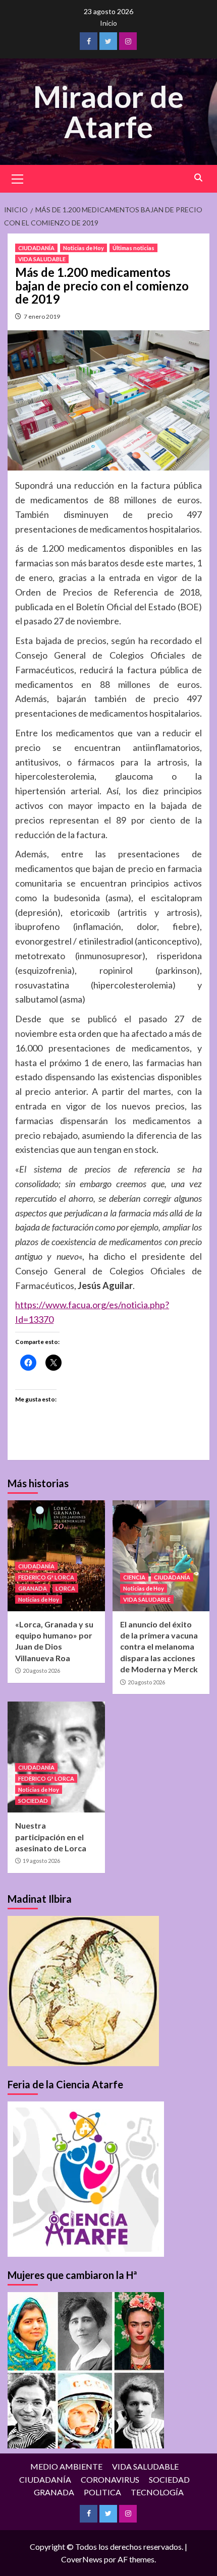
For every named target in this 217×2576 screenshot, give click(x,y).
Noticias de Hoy (84, 248)
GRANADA (33, 1588)
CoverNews (82, 2559)
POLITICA (102, 2492)
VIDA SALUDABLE (42, 259)
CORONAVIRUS (110, 2479)
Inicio (108, 23)
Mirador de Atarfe (108, 111)
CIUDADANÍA (36, 248)
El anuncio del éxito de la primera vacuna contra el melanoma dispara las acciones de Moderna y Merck (159, 1647)
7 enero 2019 (42, 316)
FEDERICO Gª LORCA (46, 1577)
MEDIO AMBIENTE (66, 2466)
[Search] (198, 178)
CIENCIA (134, 1577)
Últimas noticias (133, 248)
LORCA (65, 1588)
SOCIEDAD (33, 1801)
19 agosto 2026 (41, 1861)
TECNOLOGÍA (157, 2492)
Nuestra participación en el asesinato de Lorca (51, 1837)
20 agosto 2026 (41, 1671)
